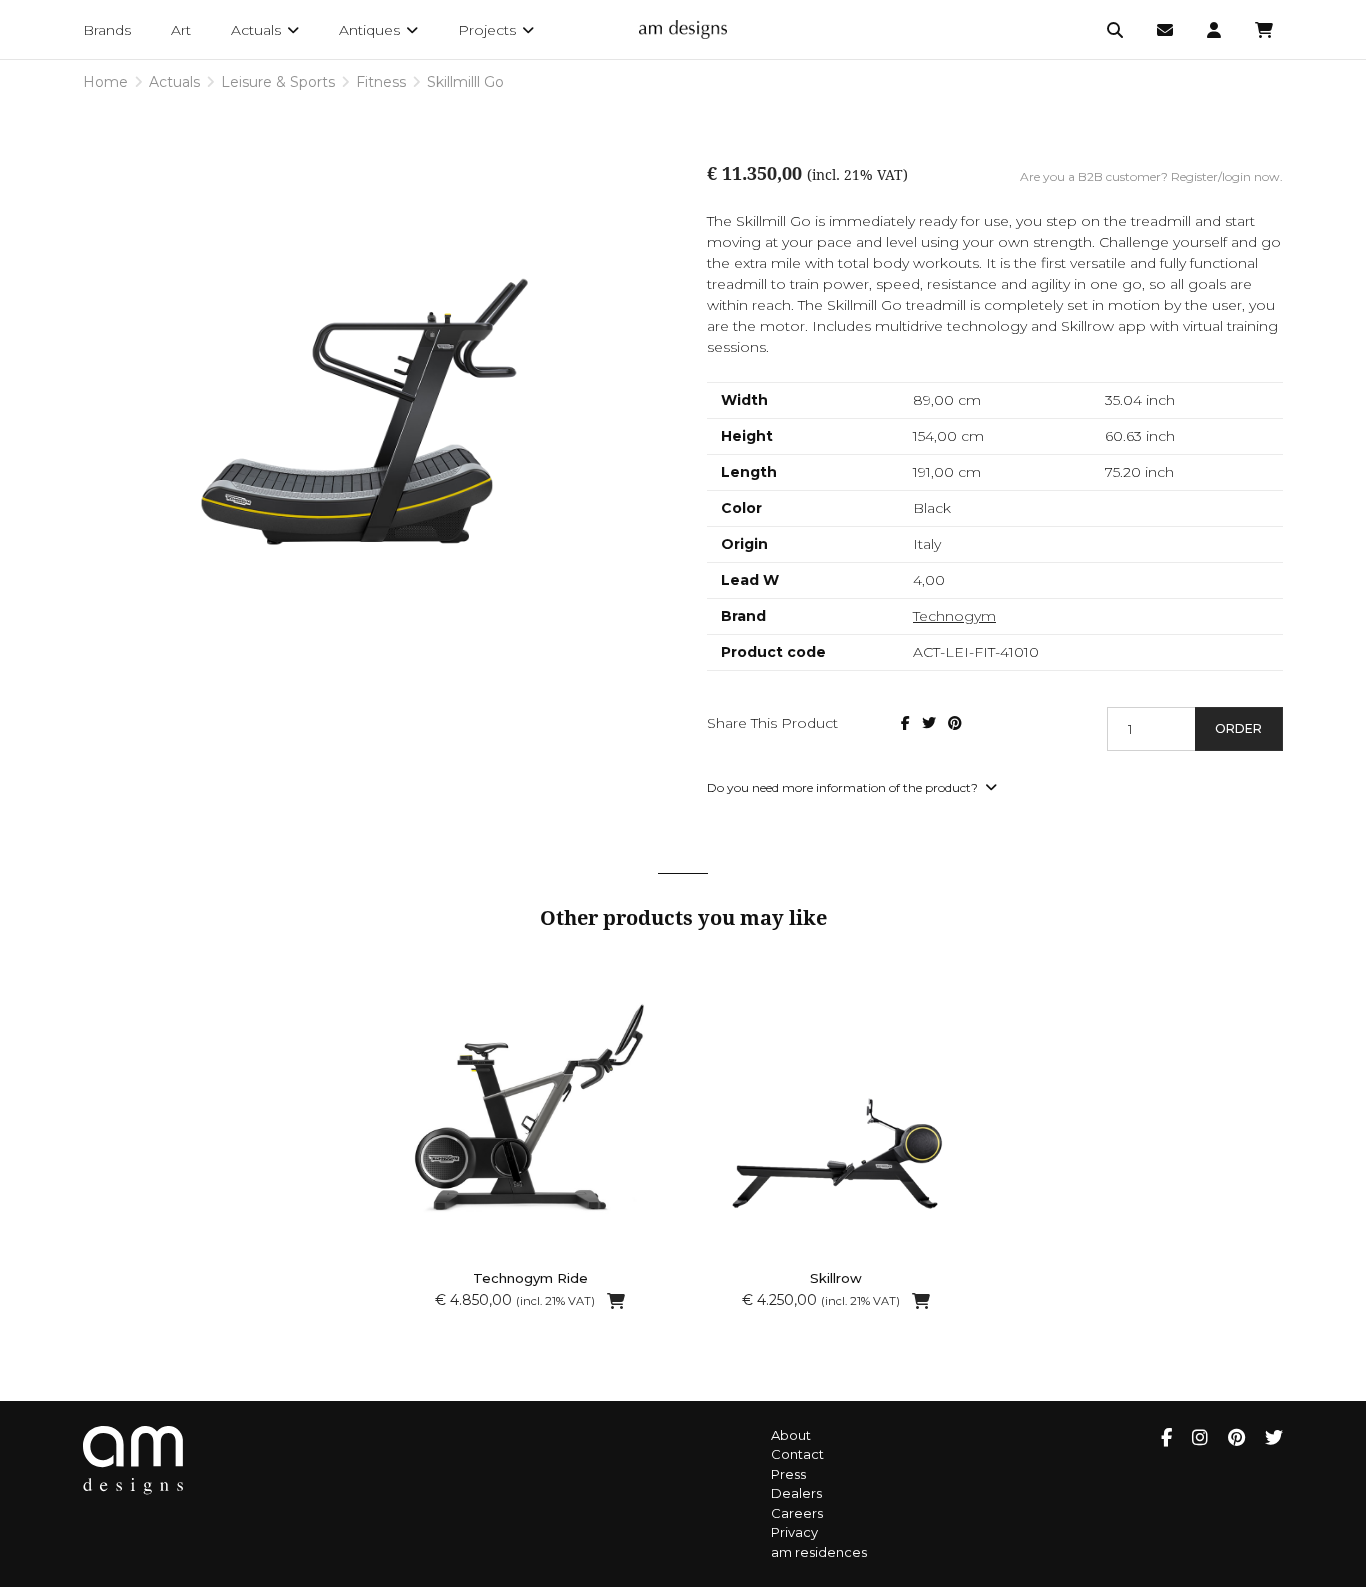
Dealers (796, 1493)
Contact (797, 1454)
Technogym (954, 616)
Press (788, 1474)
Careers (797, 1513)
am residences (819, 1552)
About (791, 1435)
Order (1238, 728)
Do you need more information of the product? (844, 787)
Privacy (794, 1532)
